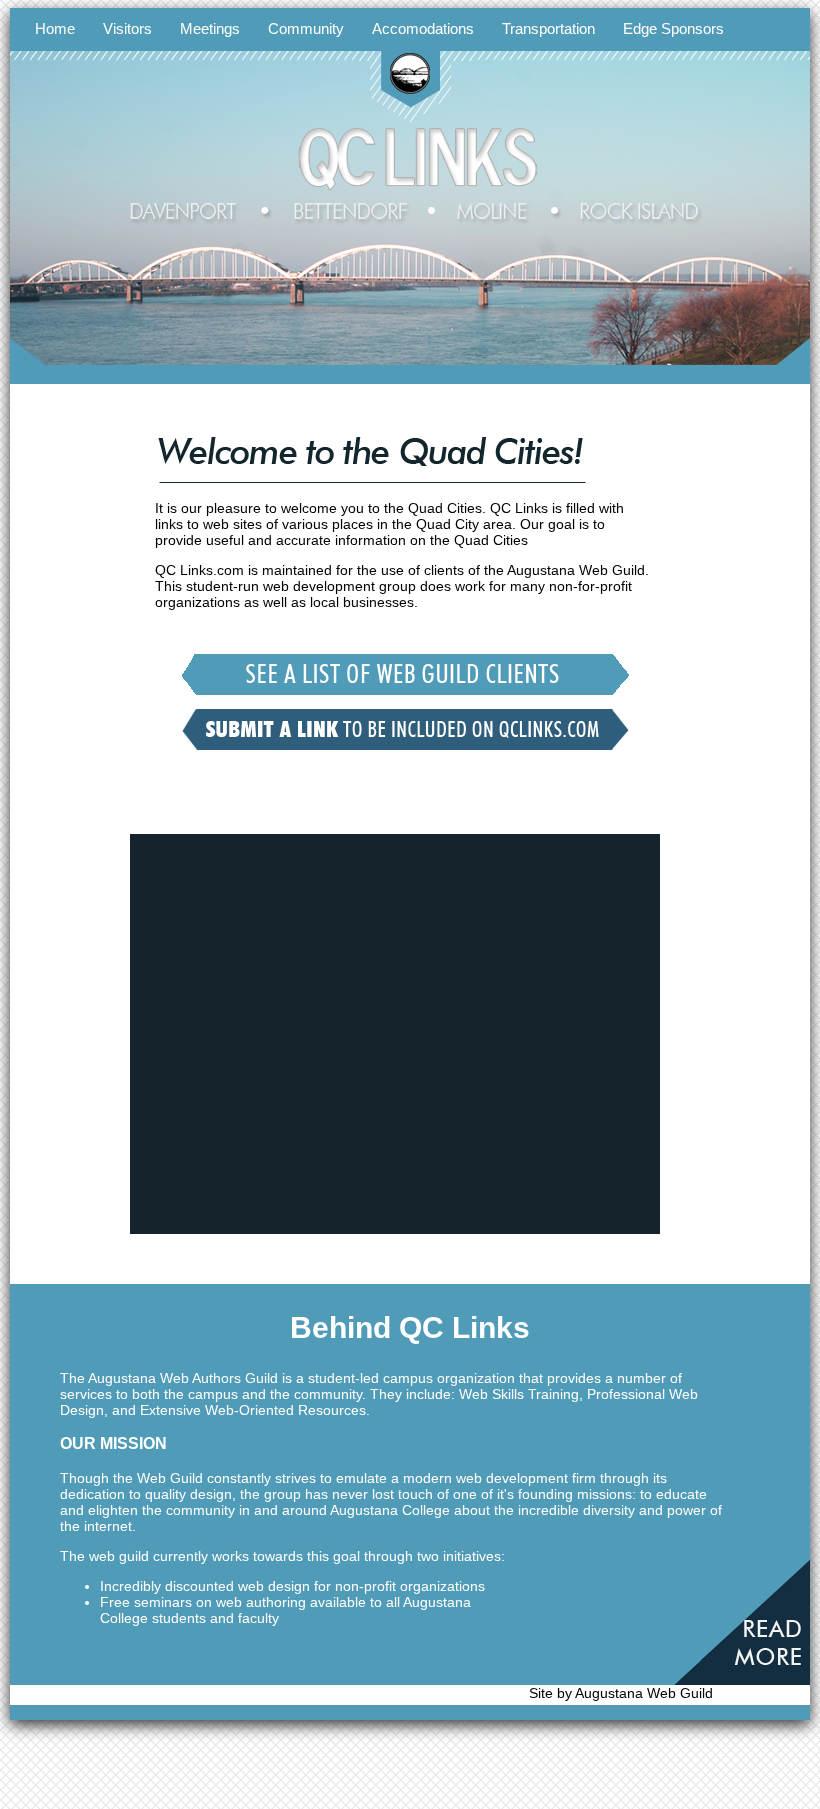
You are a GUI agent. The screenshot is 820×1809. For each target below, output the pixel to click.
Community (306, 28)
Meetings (210, 28)
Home (55, 28)
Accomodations (423, 28)
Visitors (127, 28)
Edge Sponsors (673, 28)
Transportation (548, 28)
